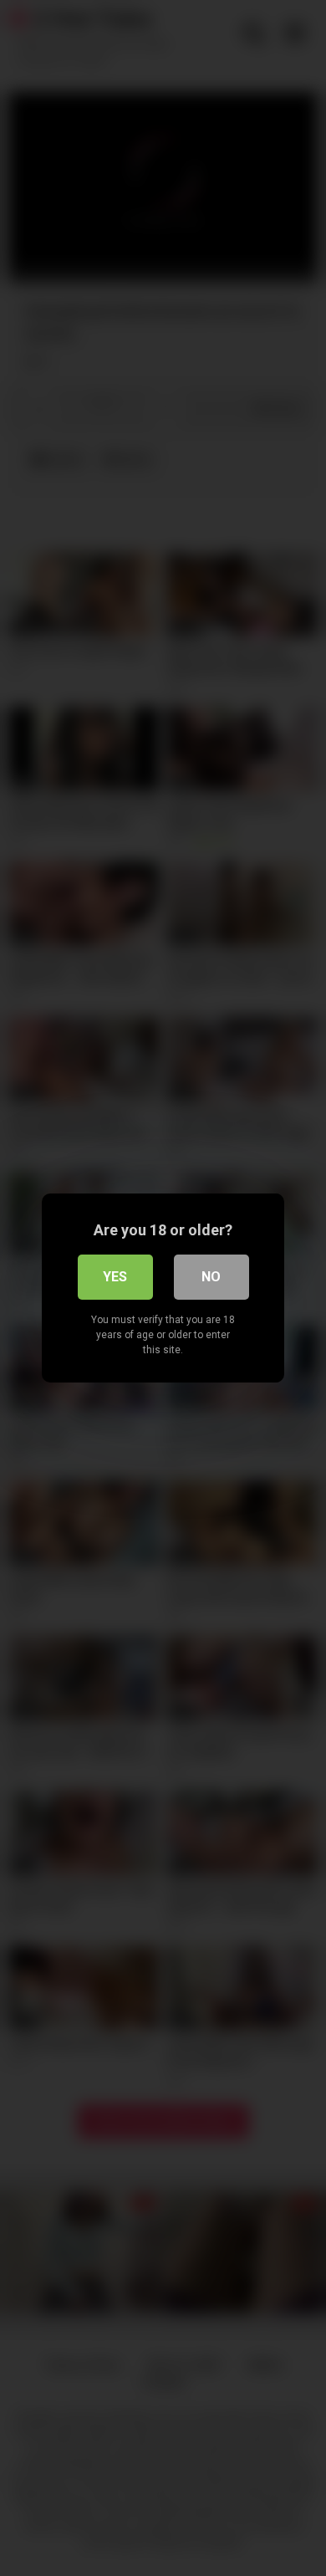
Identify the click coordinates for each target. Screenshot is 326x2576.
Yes (115, 1277)
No (211, 1277)
